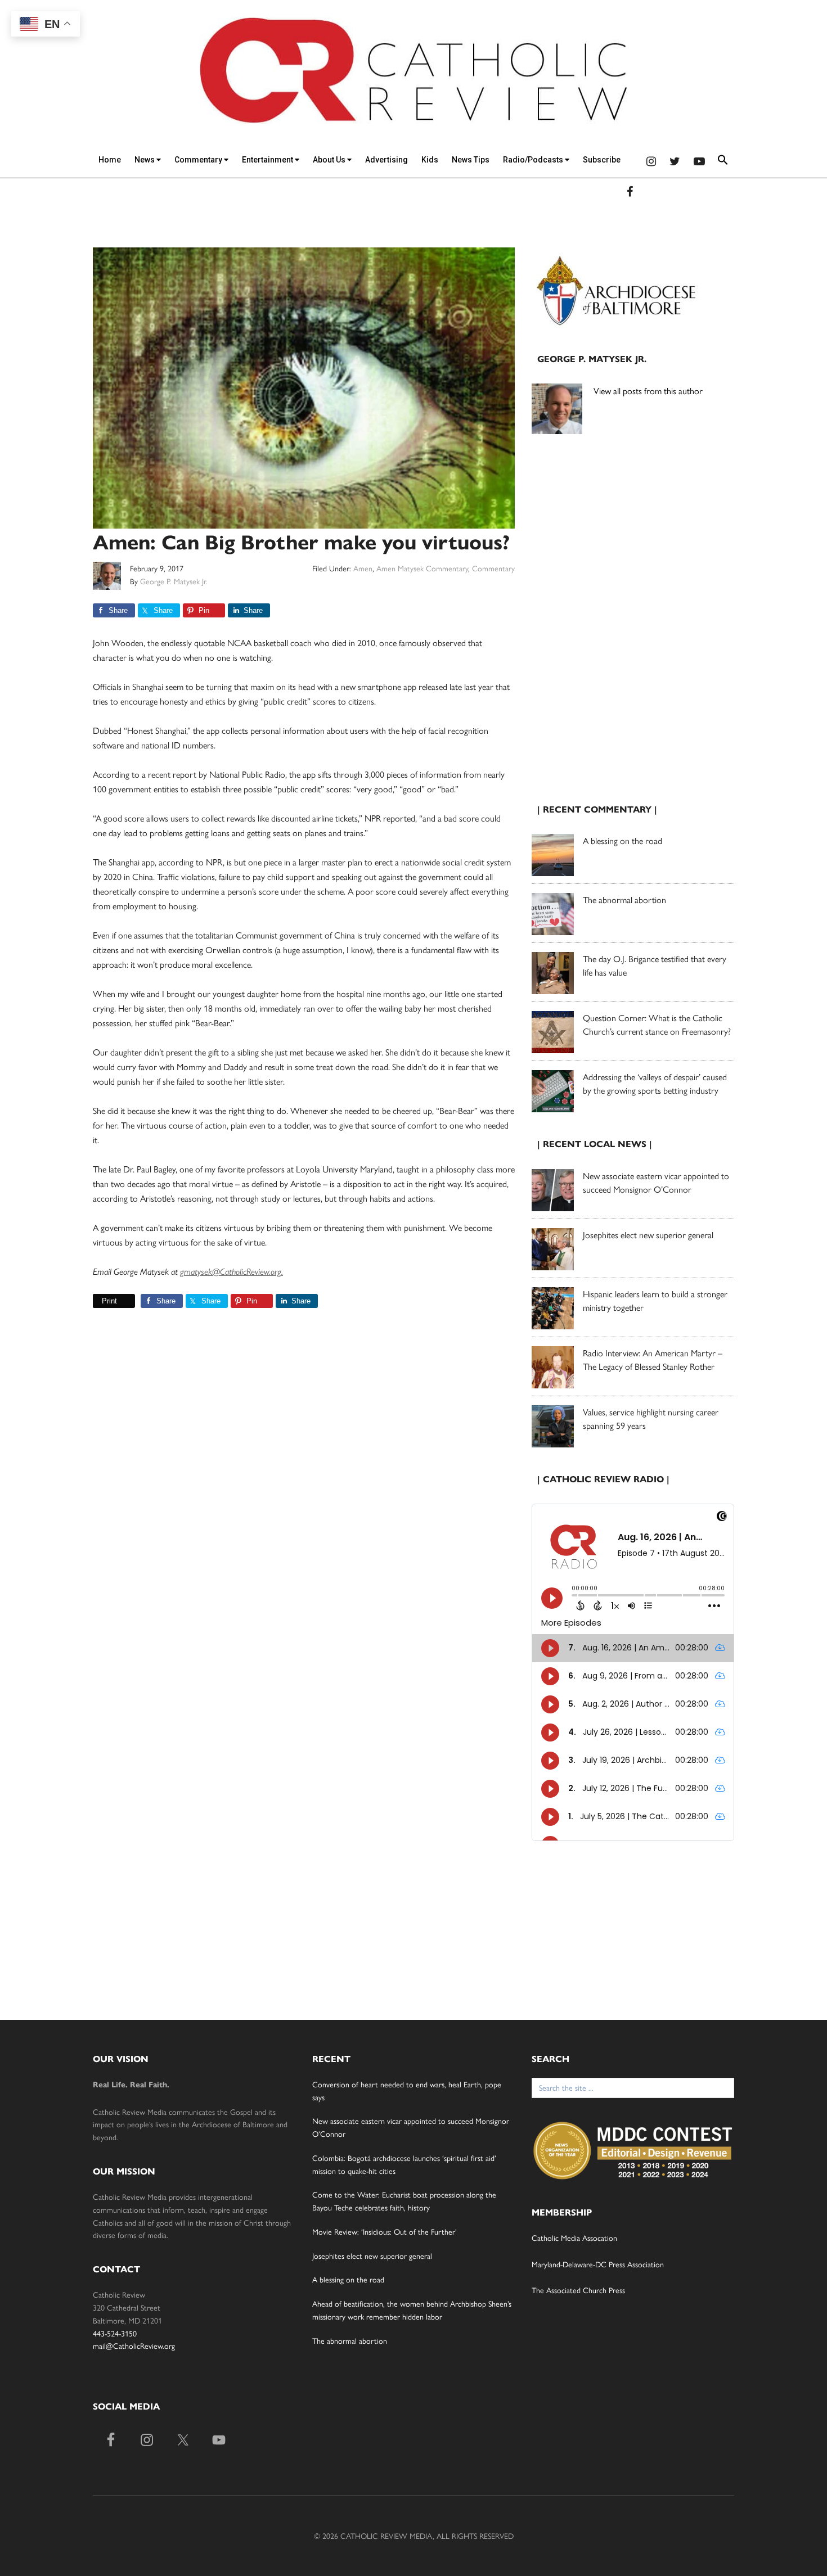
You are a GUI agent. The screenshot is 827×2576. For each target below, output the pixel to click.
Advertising (386, 160)
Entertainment (268, 160)
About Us (330, 160)
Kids (430, 160)
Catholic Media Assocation (574, 2237)
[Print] (97, 1301)
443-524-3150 (115, 2333)
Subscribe (602, 160)
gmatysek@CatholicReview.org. (232, 1272)
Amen (363, 568)
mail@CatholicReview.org (134, 2345)
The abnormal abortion (624, 899)
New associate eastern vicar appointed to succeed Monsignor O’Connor (656, 1182)
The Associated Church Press (578, 2290)
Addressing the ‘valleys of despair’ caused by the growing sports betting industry (655, 1083)
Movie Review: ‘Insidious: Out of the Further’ (385, 2231)
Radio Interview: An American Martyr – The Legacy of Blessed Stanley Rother (653, 1359)
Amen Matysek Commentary (422, 568)
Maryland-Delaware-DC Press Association (598, 2264)
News (145, 160)
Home (110, 160)
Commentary (199, 160)
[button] (723, 162)
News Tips (471, 160)
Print (109, 1301)
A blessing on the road (623, 840)
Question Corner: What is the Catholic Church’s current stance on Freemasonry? (657, 1024)
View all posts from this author (648, 391)
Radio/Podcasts (534, 160)
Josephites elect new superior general (648, 1235)
